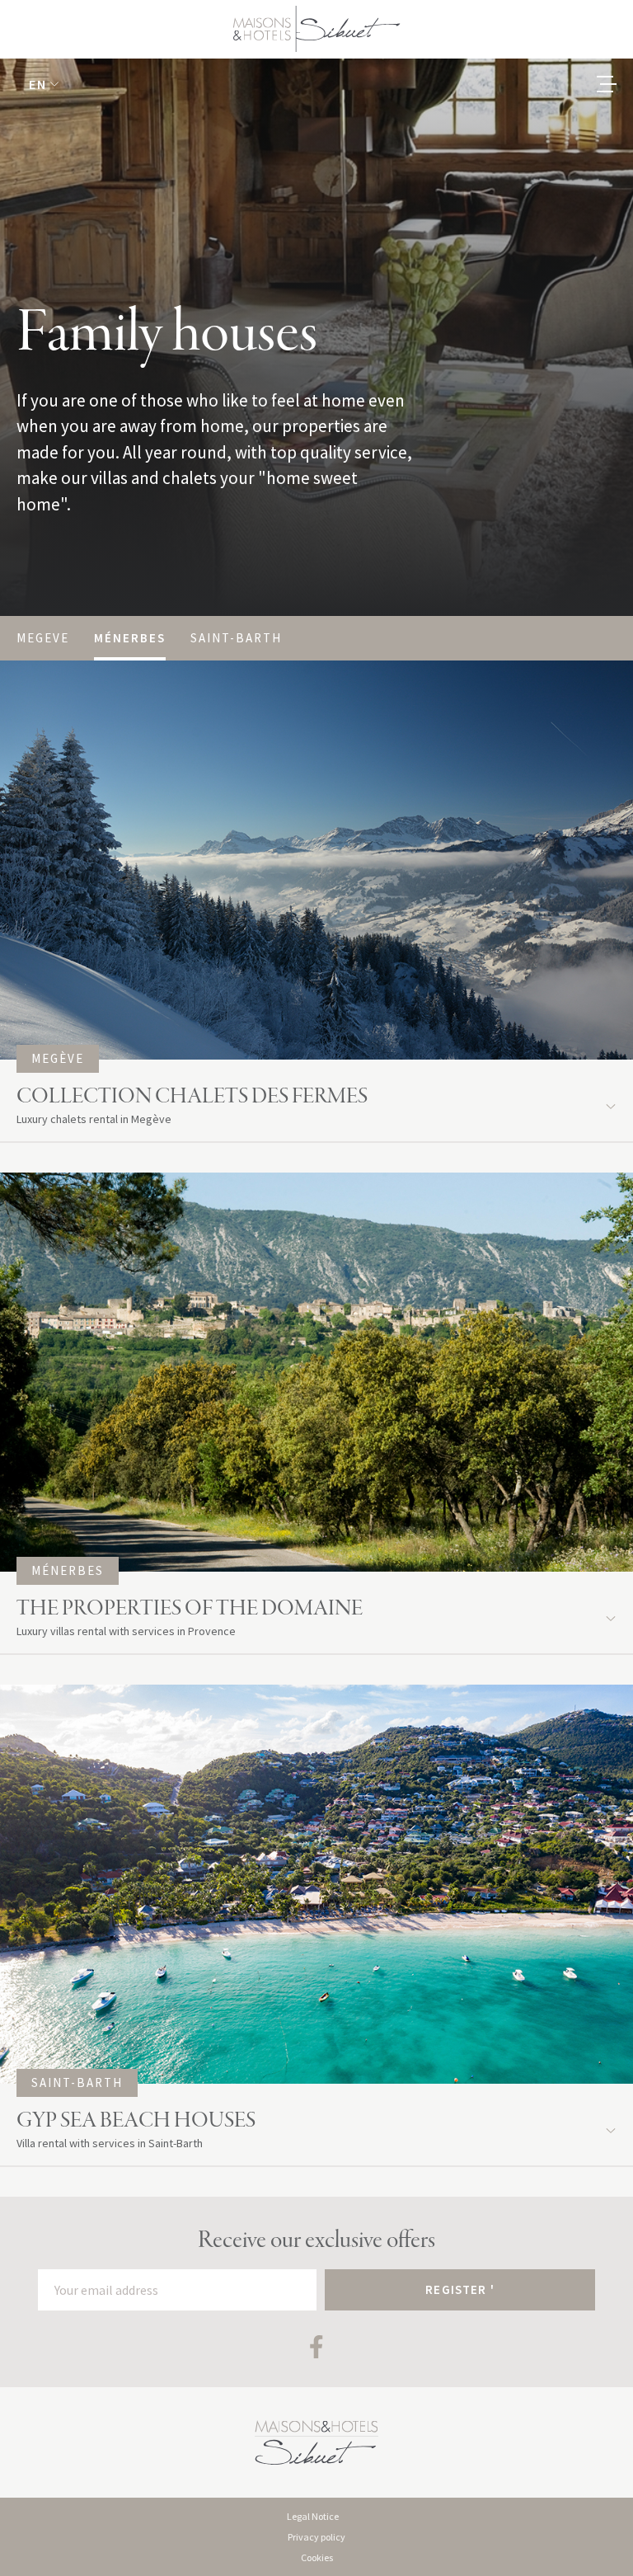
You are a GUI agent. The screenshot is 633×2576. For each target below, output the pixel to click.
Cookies (317, 2557)
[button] (44, 84)
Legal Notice (313, 2516)
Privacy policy (316, 2537)
